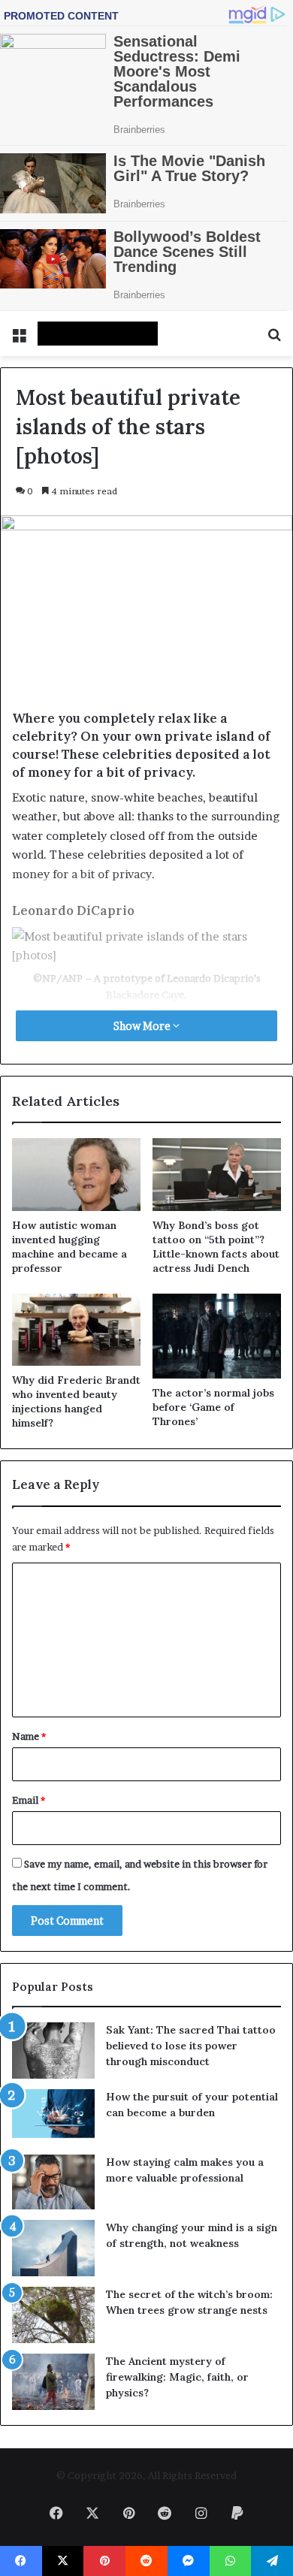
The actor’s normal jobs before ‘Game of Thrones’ (213, 1407)
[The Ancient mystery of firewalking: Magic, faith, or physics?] (53, 2382)
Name (29, 1736)
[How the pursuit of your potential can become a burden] (53, 2117)
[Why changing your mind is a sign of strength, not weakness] (53, 2248)
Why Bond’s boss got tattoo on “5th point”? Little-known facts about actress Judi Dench (216, 1247)
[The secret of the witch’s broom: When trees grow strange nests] (53, 2315)
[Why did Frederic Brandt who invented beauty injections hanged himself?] (76, 1330)
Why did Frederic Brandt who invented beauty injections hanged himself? (76, 1401)
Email (29, 1800)
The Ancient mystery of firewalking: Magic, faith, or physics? (177, 2377)
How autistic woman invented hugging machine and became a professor (69, 1247)
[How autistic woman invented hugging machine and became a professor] (76, 1174)
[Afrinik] (98, 334)
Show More (143, 1026)
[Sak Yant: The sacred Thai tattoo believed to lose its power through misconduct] (53, 2051)
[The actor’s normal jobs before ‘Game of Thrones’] (217, 1336)
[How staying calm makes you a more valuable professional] (53, 2182)
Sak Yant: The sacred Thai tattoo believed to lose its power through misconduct (191, 2046)
